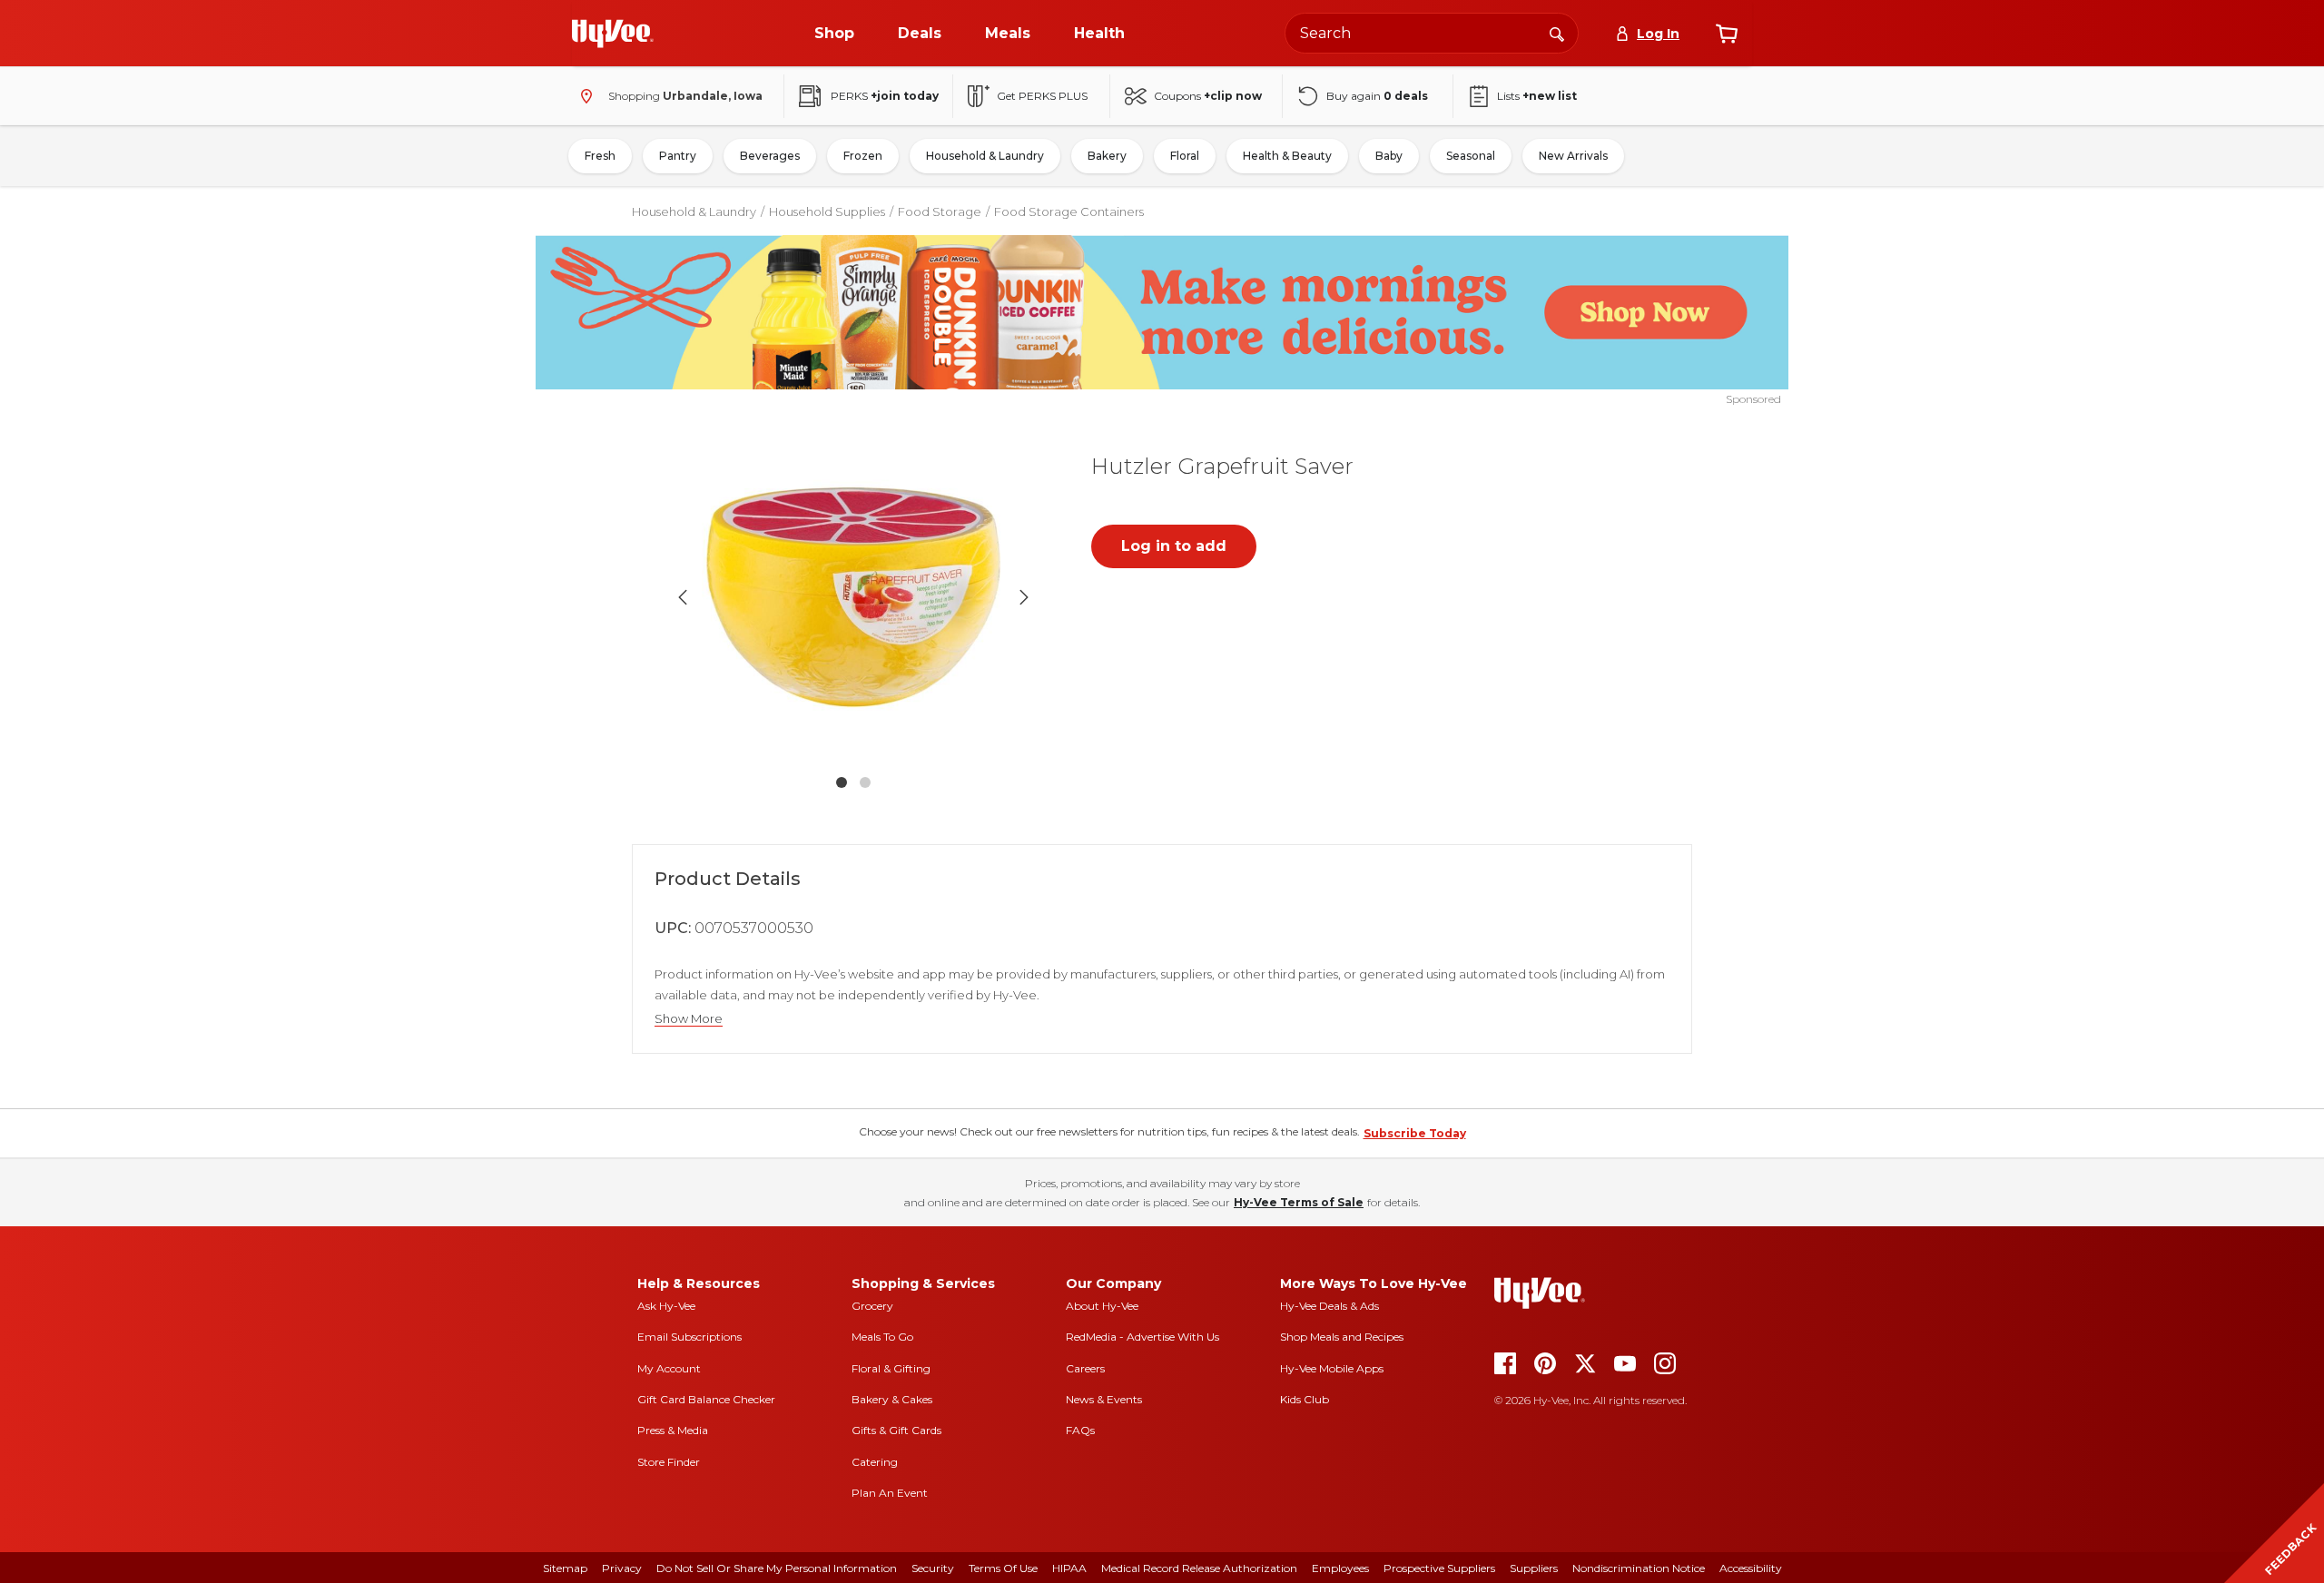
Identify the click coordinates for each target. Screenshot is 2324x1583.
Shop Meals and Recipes (1342, 1337)
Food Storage (940, 211)
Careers (1085, 1368)
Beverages (770, 156)
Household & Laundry (985, 156)
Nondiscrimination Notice (1639, 1568)
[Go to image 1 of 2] (842, 782)
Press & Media (673, 1430)
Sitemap (565, 1568)
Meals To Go (882, 1337)
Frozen (863, 156)
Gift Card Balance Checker (706, 1399)
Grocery (872, 1306)
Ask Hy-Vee (666, 1306)
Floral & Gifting (891, 1368)
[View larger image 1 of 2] (853, 597)
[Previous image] (683, 597)
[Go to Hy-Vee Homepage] (613, 34)
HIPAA (1069, 1568)
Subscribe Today (1415, 1133)
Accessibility (1751, 1568)
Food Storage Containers (1069, 211)
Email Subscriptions (689, 1337)
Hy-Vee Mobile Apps (1332, 1368)
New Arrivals (1573, 156)
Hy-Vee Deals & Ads (1329, 1306)
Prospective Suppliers (1439, 1568)
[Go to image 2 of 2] (865, 782)
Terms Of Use (1003, 1568)
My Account (669, 1368)
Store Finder (669, 1462)
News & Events (1104, 1399)
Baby (1389, 156)
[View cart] (1727, 34)
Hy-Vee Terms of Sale (1299, 1202)
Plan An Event (890, 1493)
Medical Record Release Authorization (1199, 1568)
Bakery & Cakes (892, 1399)
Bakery (1107, 156)
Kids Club (1305, 1399)
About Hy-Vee (1102, 1306)
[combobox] (1432, 33)
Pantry (678, 156)
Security (933, 1568)
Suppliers (1534, 1568)
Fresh (600, 156)
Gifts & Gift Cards (896, 1430)
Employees (1340, 1568)
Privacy (622, 1568)
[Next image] (1024, 597)
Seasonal (1471, 156)
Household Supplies (827, 211)
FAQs (1080, 1430)
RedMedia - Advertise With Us (1142, 1337)
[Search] (1557, 33)
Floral (1185, 156)
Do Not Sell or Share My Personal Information (777, 1568)
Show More (689, 1019)
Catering (875, 1462)
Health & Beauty (1287, 156)
